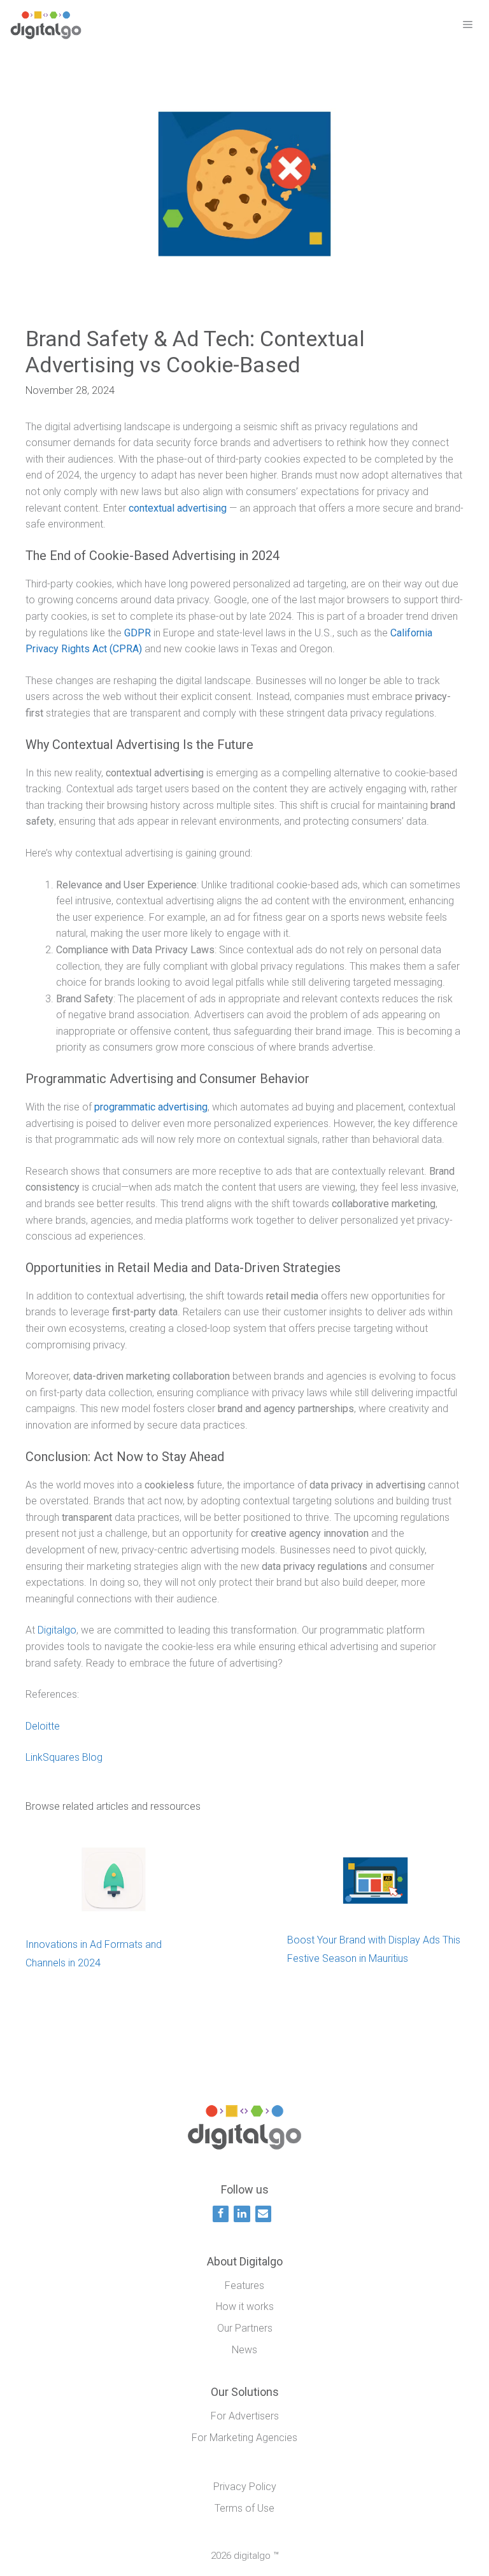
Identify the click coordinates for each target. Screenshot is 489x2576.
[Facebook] (221, 2214)
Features (244, 2285)
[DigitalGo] (46, 25)
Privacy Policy (245, 2487)
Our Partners (245, 2328)
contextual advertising (178, 508)
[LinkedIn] (242, 2214)
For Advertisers (245, 2416)
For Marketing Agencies (244, 2438)
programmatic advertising (151, 1107)
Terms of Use (244, 2508)
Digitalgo (57, 1630)
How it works (245, 2306)
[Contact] (263, 2214)
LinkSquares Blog (64, 1757)
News (244, 2350)
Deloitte (43, 1726)
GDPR (138, 633)
